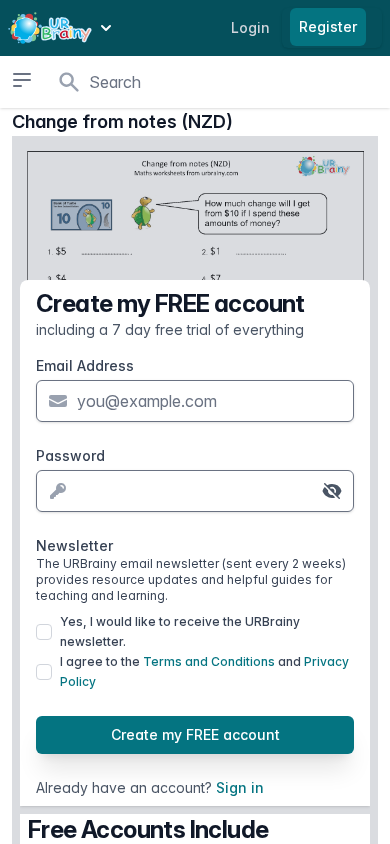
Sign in (240, 787)
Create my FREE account (195, 734)
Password (70, 455)
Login (250, 27)
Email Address (85, 365)
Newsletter (191, 570)
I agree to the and (204, 671)
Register (328, 26)
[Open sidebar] (21, 80)
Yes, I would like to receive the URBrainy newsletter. (180, 631)
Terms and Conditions (209, 661)
